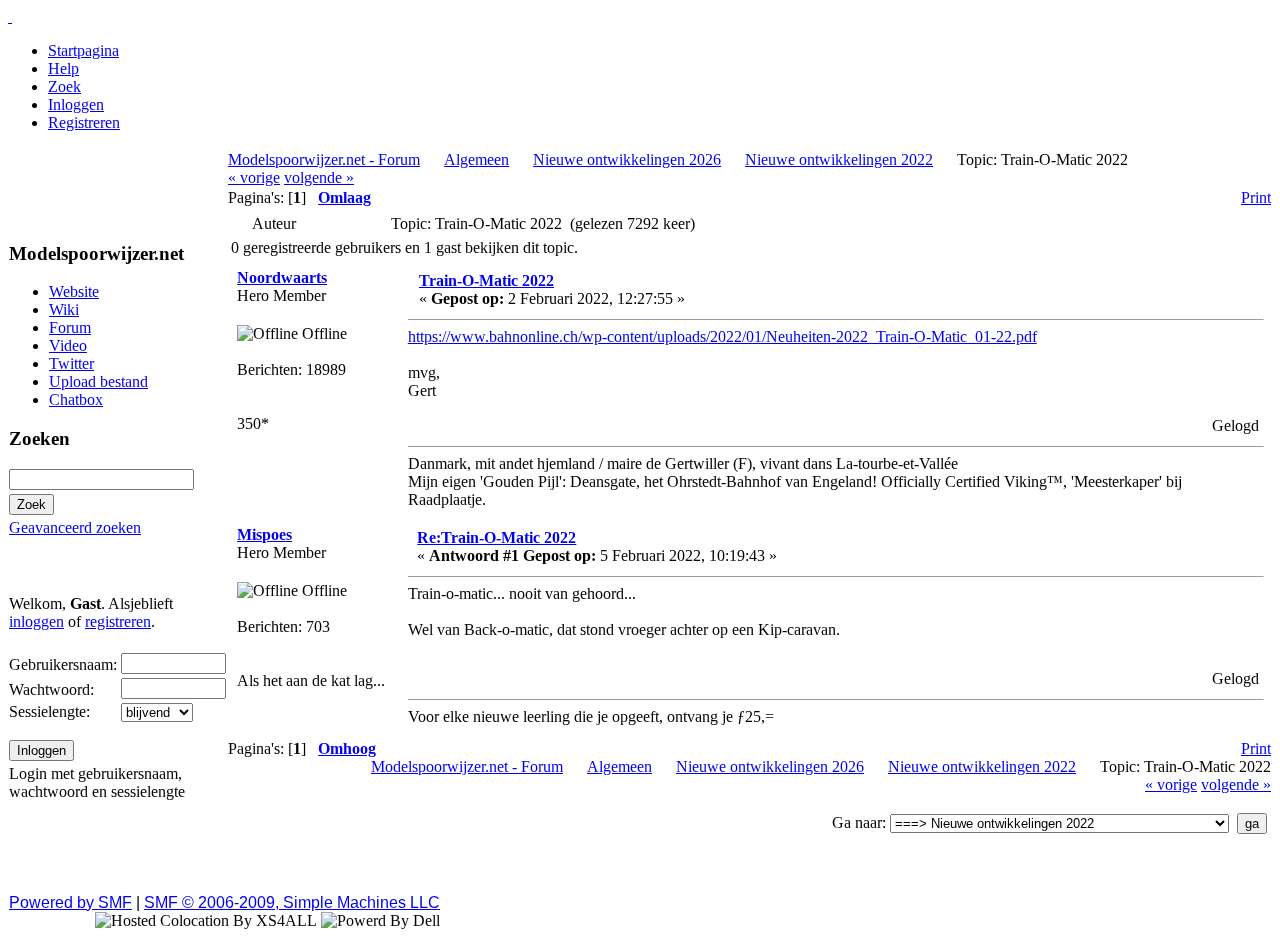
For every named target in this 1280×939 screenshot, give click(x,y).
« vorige (254, 177)
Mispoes (264, 534)
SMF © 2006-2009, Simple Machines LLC (292, 902)
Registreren (84, 122)
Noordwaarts (282, 277)
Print (1256, 197)
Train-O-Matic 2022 (486, 280)
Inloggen (76, 104)
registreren (118, 621)
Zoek (64, 86)
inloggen (36, 621)
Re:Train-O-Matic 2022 (496, 537)
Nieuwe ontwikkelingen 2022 (839, 159)
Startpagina (83, 50)
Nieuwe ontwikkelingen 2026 (627, 159)
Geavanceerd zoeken (75, 527)
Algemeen (476, 159)
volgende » (319, 177)
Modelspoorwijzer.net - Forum (324, 159)
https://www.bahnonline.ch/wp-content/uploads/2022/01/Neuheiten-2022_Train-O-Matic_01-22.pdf (722, 336)
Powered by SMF (70, 902)
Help (63, 68)
